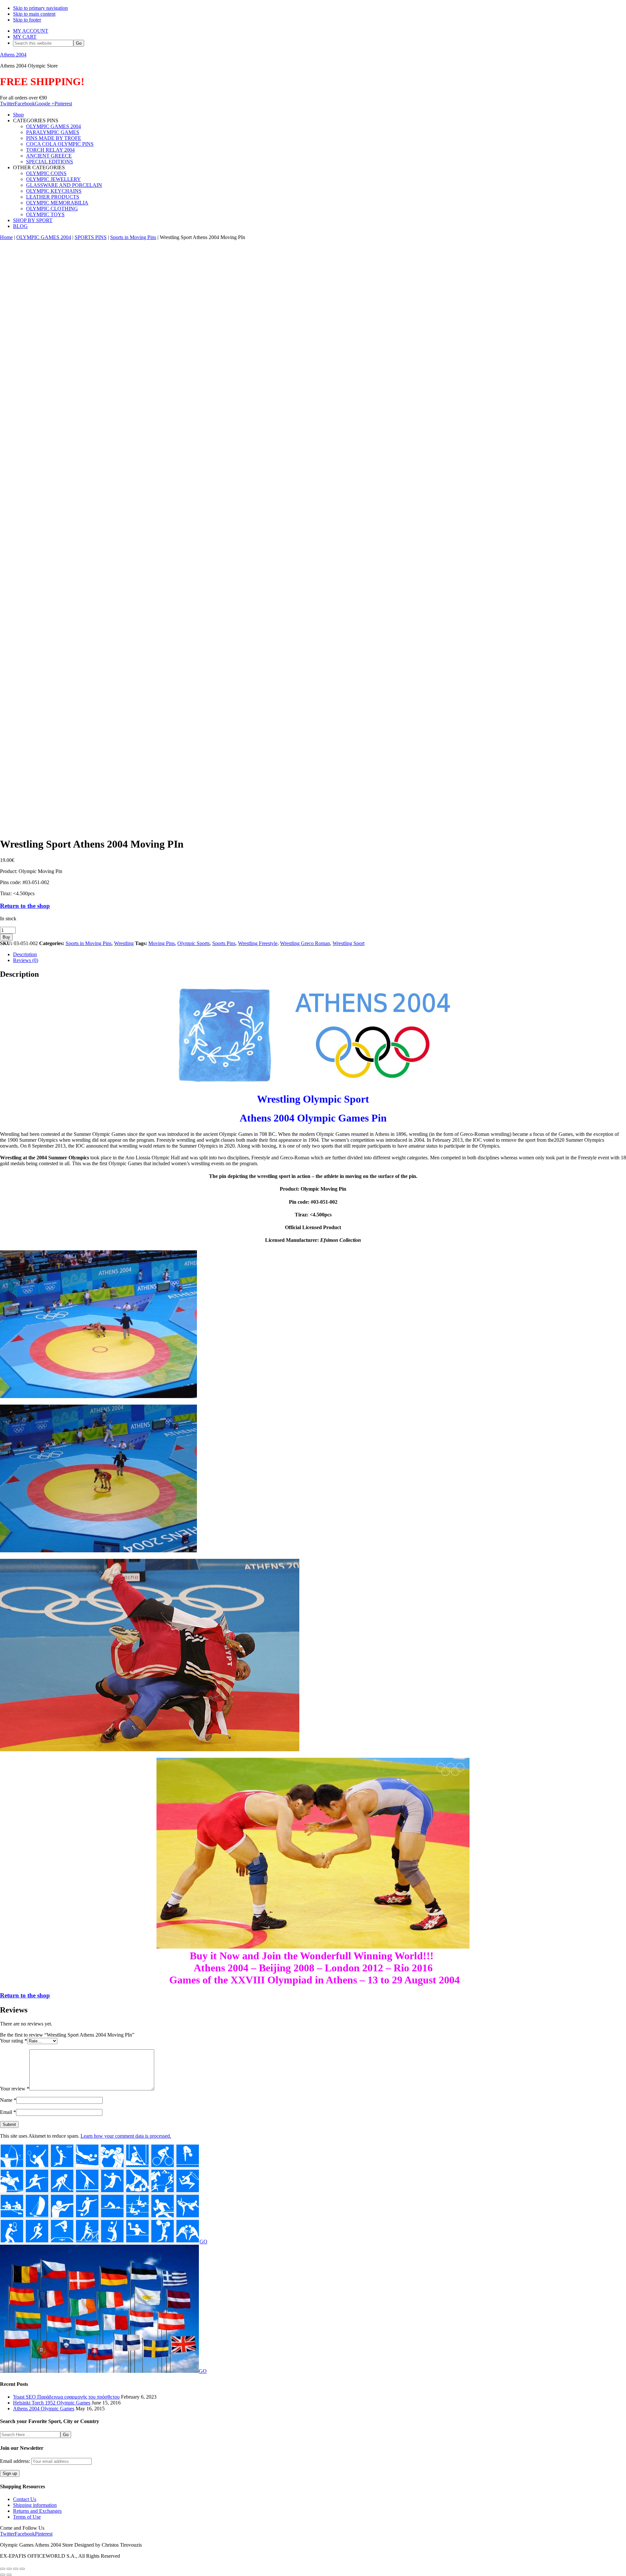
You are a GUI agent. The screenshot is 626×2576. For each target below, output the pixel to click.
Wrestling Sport (349, 943)
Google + (45, 104)
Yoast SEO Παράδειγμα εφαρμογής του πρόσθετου (66, 2397)
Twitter (7, 104)
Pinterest (63, 104)
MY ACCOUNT (31, 31)
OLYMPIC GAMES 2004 (44, 237)
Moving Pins (162, 943)
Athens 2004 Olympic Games (44, 2409)
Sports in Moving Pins (133, 237)
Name (8, 2100)
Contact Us (25, 2499)
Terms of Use (27, 2517)
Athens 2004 (13, 55)
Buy (6, 937)
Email (8, 2112)
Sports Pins (224, 943)
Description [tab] (25, 954)
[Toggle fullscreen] (9, 2569)
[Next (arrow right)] (9, 2575)
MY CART (25, 37)
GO (203, 2242)
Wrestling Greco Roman (305, 943)
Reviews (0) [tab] (26, 960)
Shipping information (35, 2505)
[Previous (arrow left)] (3, 2575)
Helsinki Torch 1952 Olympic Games (52, 2403)
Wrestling (124, 943)
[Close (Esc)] (22, 2569)
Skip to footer (27, 20)
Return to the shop (25, 906)
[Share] (16, 2569)
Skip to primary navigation (40, 8)
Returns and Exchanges (37, 2511)
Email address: (16, 2461)
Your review (15, 2089)
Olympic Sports (194, 943)
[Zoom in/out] (3, 2569)
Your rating (14, 2041)
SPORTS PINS (91, 237)
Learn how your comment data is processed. (126, 2136)
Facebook (25, 104)
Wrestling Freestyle (258, 943)
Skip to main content (34, 14)
